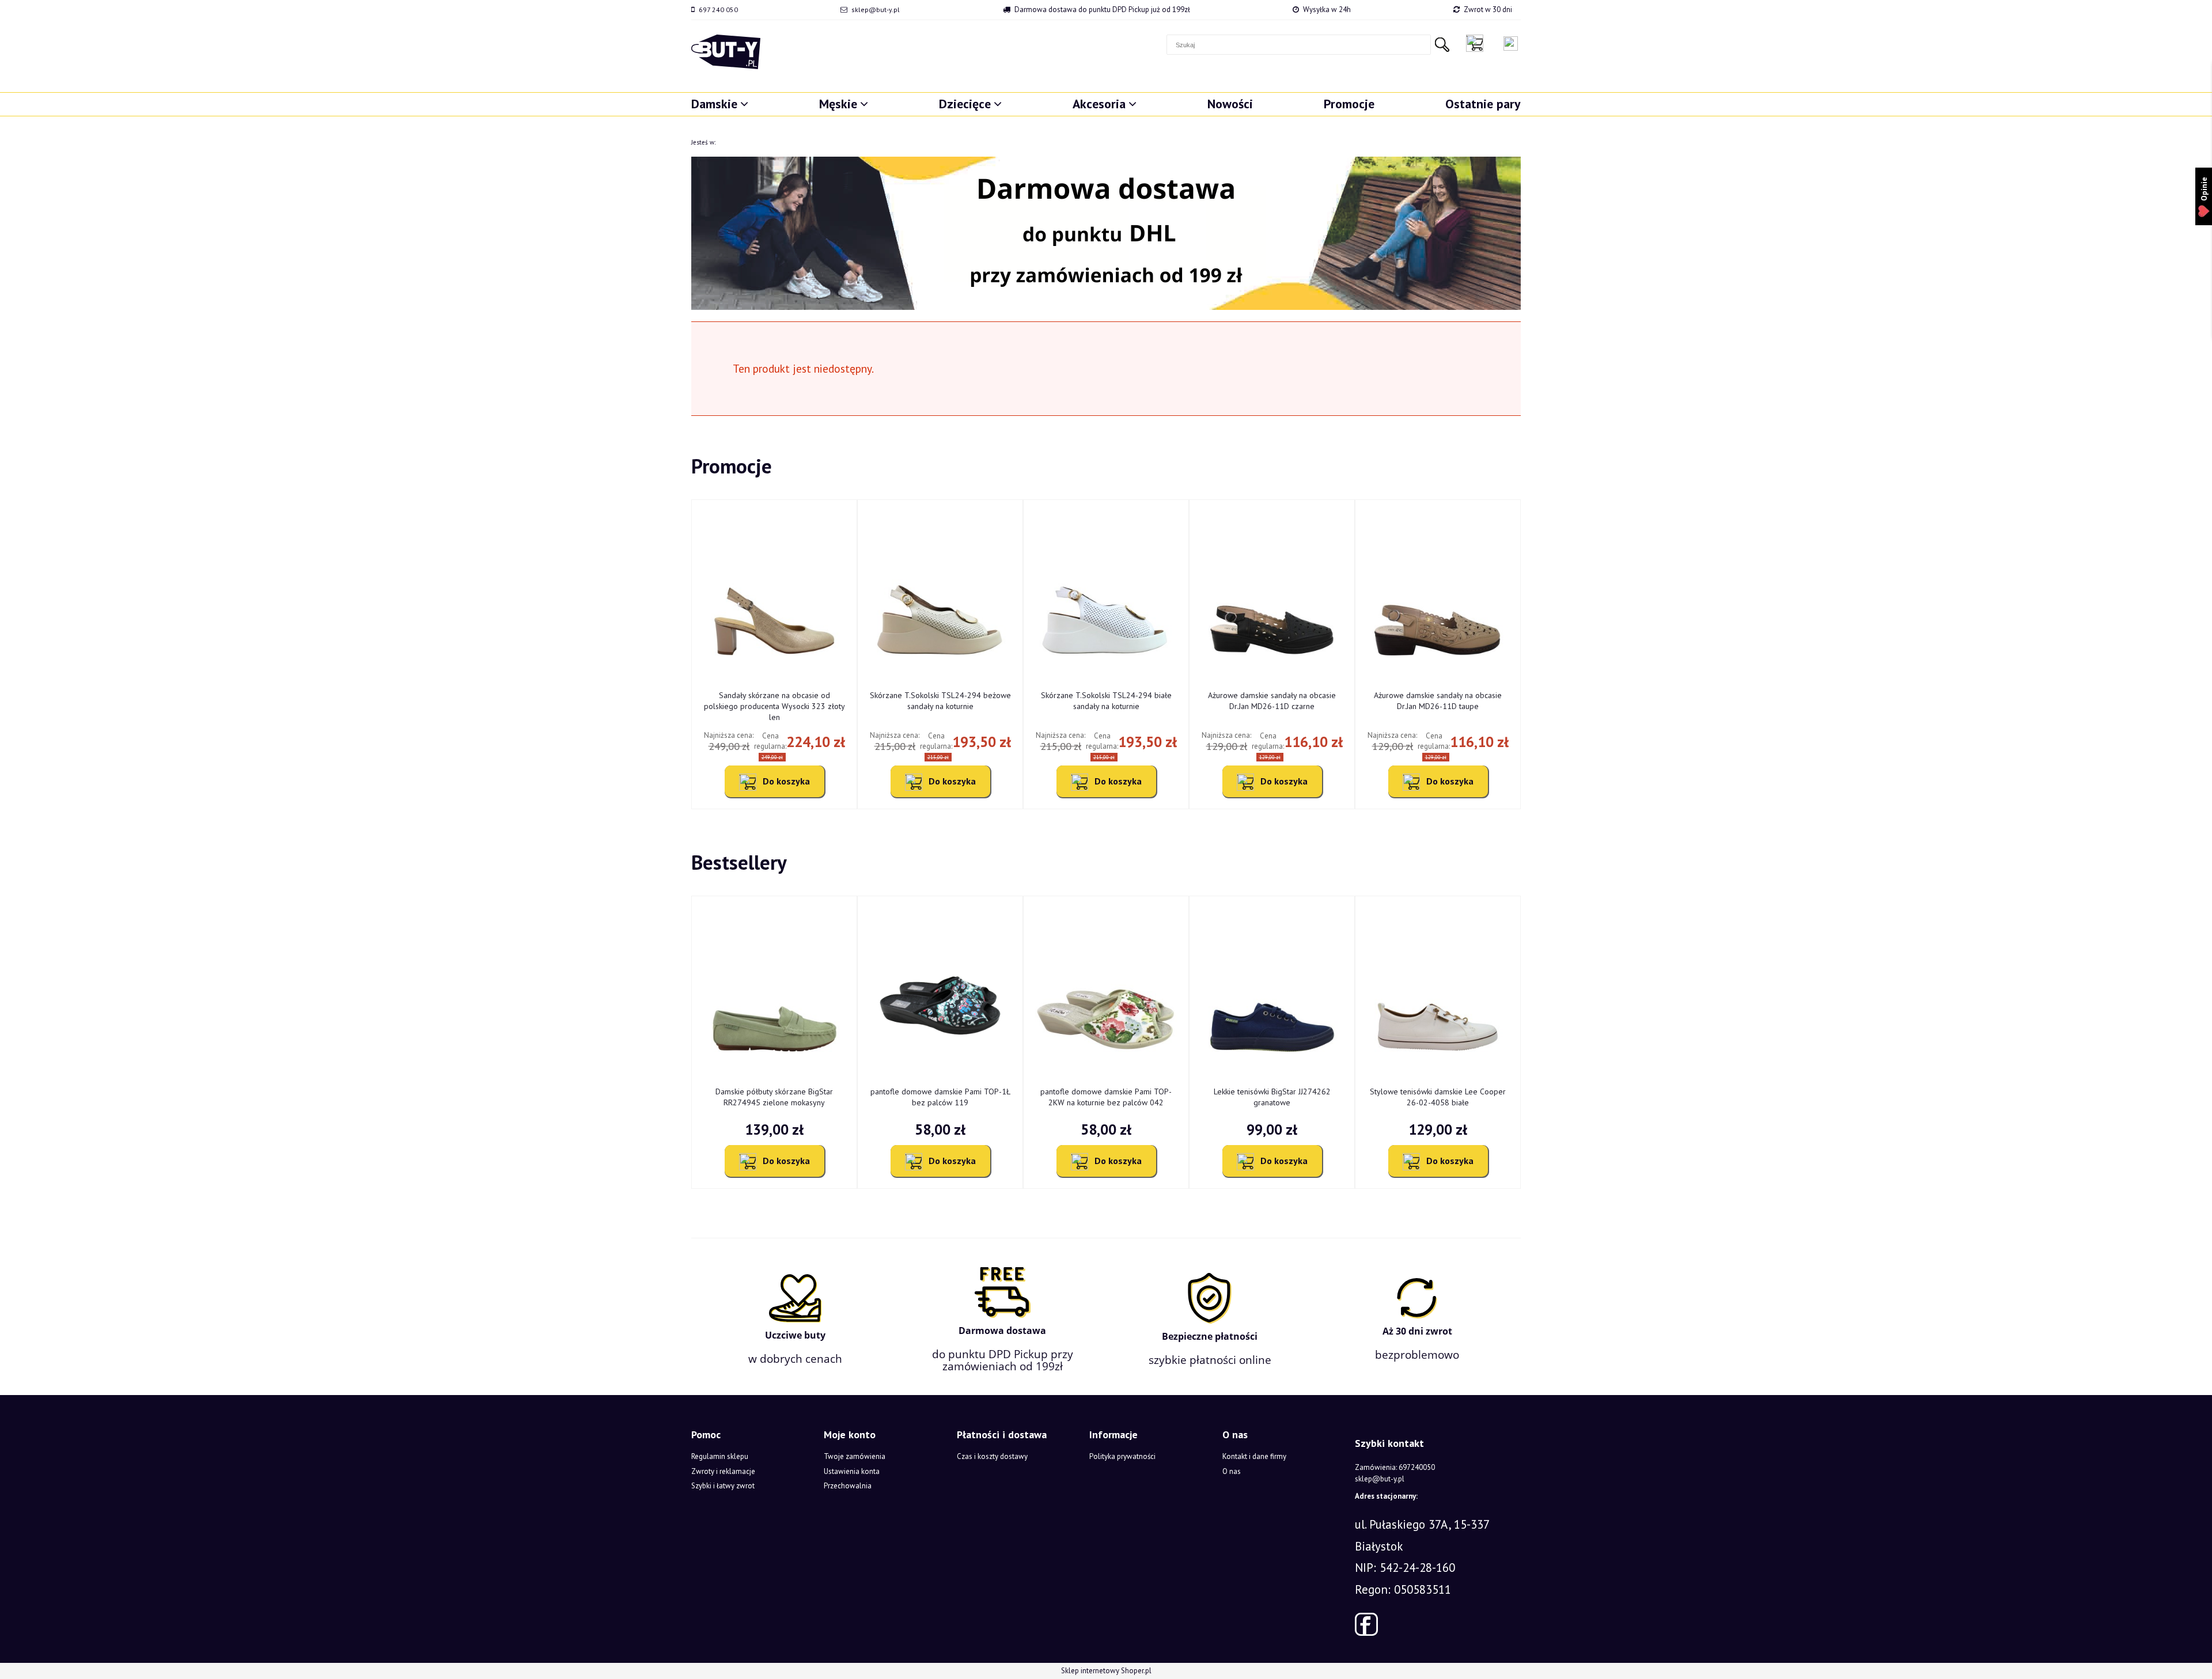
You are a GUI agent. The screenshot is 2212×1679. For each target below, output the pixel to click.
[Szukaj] (1442, 45)
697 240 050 (718, 10)
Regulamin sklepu (720, 1456)
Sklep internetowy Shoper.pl (1106, 1671)
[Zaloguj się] (1511, 43)
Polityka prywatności (1122, 1456)
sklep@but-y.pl (876, 10)
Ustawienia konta (852, 1471)
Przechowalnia (848, 1486)
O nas (1232, 1471)
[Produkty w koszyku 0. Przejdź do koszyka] (1478, 43)
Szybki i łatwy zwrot (723, 1486)
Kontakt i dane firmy (1254, 1456)
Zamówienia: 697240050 (1395, 1467)
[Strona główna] (726, 52)
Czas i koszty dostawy (992, 1456)
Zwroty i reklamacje (723, 1471)
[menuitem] (720, 104)
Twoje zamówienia (855, 1456)
